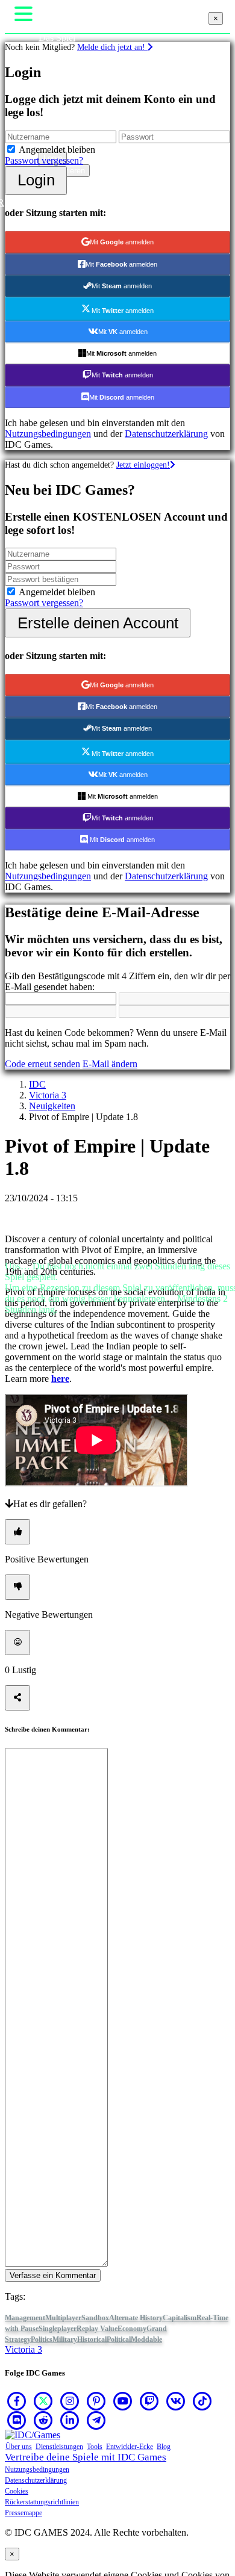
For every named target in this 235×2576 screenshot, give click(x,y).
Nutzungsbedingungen (37, 2469)
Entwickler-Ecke (130, 2447)
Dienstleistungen (59, 2447)
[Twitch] (149, 2401)
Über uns (19, 2447)
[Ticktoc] (202, 2401)
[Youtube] (123, 2401)
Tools (95, 2447)
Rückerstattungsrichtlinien (42, 2502)
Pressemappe (23, 2513)
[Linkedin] (70, 2420)
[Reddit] (43, 2420)
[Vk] (176, 2401)
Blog (164, 2447)
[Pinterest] (96, 2401)
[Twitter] (43, 2401)
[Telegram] (96, 2420)
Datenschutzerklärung (36, 2480)
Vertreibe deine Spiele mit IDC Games (86, 2457)
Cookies (17, 2491)
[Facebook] (17, 2401)
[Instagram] (70, 2401)
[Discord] (17, 2420)
